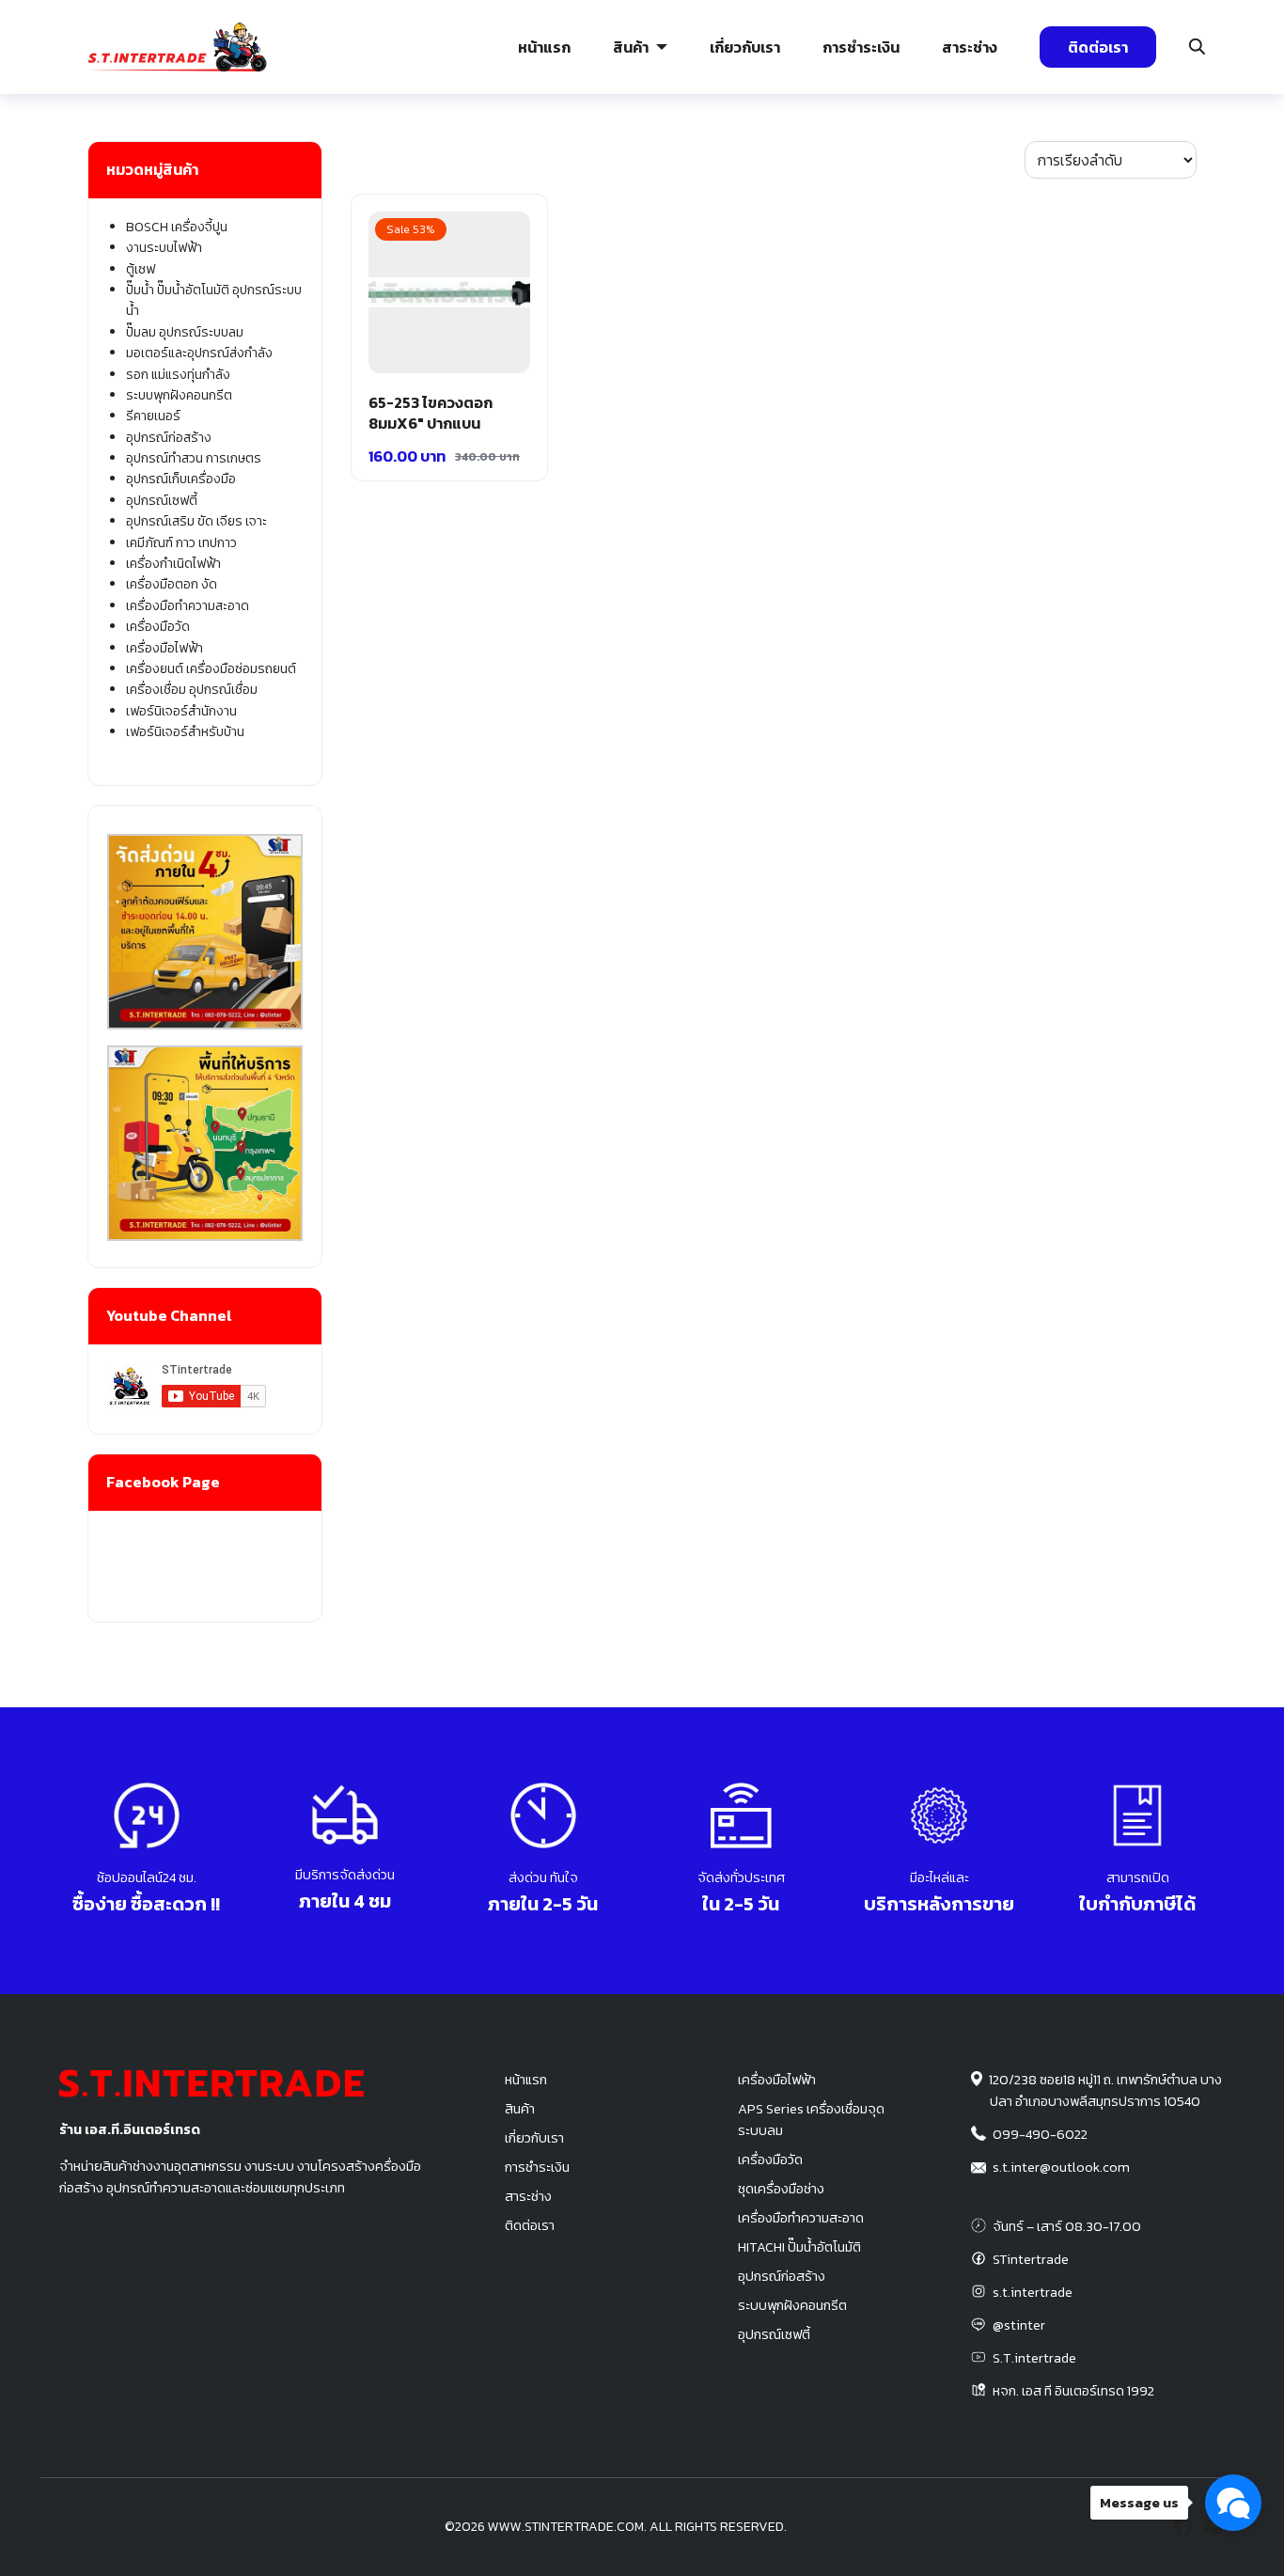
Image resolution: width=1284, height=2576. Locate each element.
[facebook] (1183, 2527)
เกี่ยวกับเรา (745, 47)
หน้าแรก (544, 47)
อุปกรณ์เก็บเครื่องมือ (181, 479)
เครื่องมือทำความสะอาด (188, 606)
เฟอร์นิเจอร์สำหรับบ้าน (185, 732)
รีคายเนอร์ (153, 416)
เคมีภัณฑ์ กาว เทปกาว (181, 543)
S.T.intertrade (1034, 2358)
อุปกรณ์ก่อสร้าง (1130, 155)
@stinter (1019, 2325)
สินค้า (631, 47)
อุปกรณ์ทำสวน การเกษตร (194, 458)
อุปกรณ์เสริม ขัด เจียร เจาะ (196, 521)
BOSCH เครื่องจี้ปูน (177, 227)
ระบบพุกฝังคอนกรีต (948, 155)
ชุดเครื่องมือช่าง (781, 2189)
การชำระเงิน (861, 47)
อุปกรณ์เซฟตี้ (162, 501)
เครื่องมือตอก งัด (172, 584)
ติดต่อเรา (1098, 47)
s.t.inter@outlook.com (1061, 2167)
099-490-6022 (1040, 2134)
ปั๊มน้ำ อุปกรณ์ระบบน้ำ (365, 155)
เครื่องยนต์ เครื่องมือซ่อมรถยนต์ (211, 669)
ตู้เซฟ (141, 269)
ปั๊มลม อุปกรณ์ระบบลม (560, 155)
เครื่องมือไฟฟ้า (164, 648)
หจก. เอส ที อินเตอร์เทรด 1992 (1073, 2391)
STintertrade (1031, 2259)
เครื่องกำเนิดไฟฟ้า (173, 564)
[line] (1214, 2527)
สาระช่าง (970, 47)
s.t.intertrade (1033, 2292)
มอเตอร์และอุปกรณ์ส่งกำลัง (199, 353)
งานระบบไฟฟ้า (157, 155)
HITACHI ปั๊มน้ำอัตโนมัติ (799, 2247)
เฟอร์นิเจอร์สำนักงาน (181, 711)
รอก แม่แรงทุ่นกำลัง (753, 155)
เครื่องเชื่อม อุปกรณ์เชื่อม (192, 690)
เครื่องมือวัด (158, 627)
